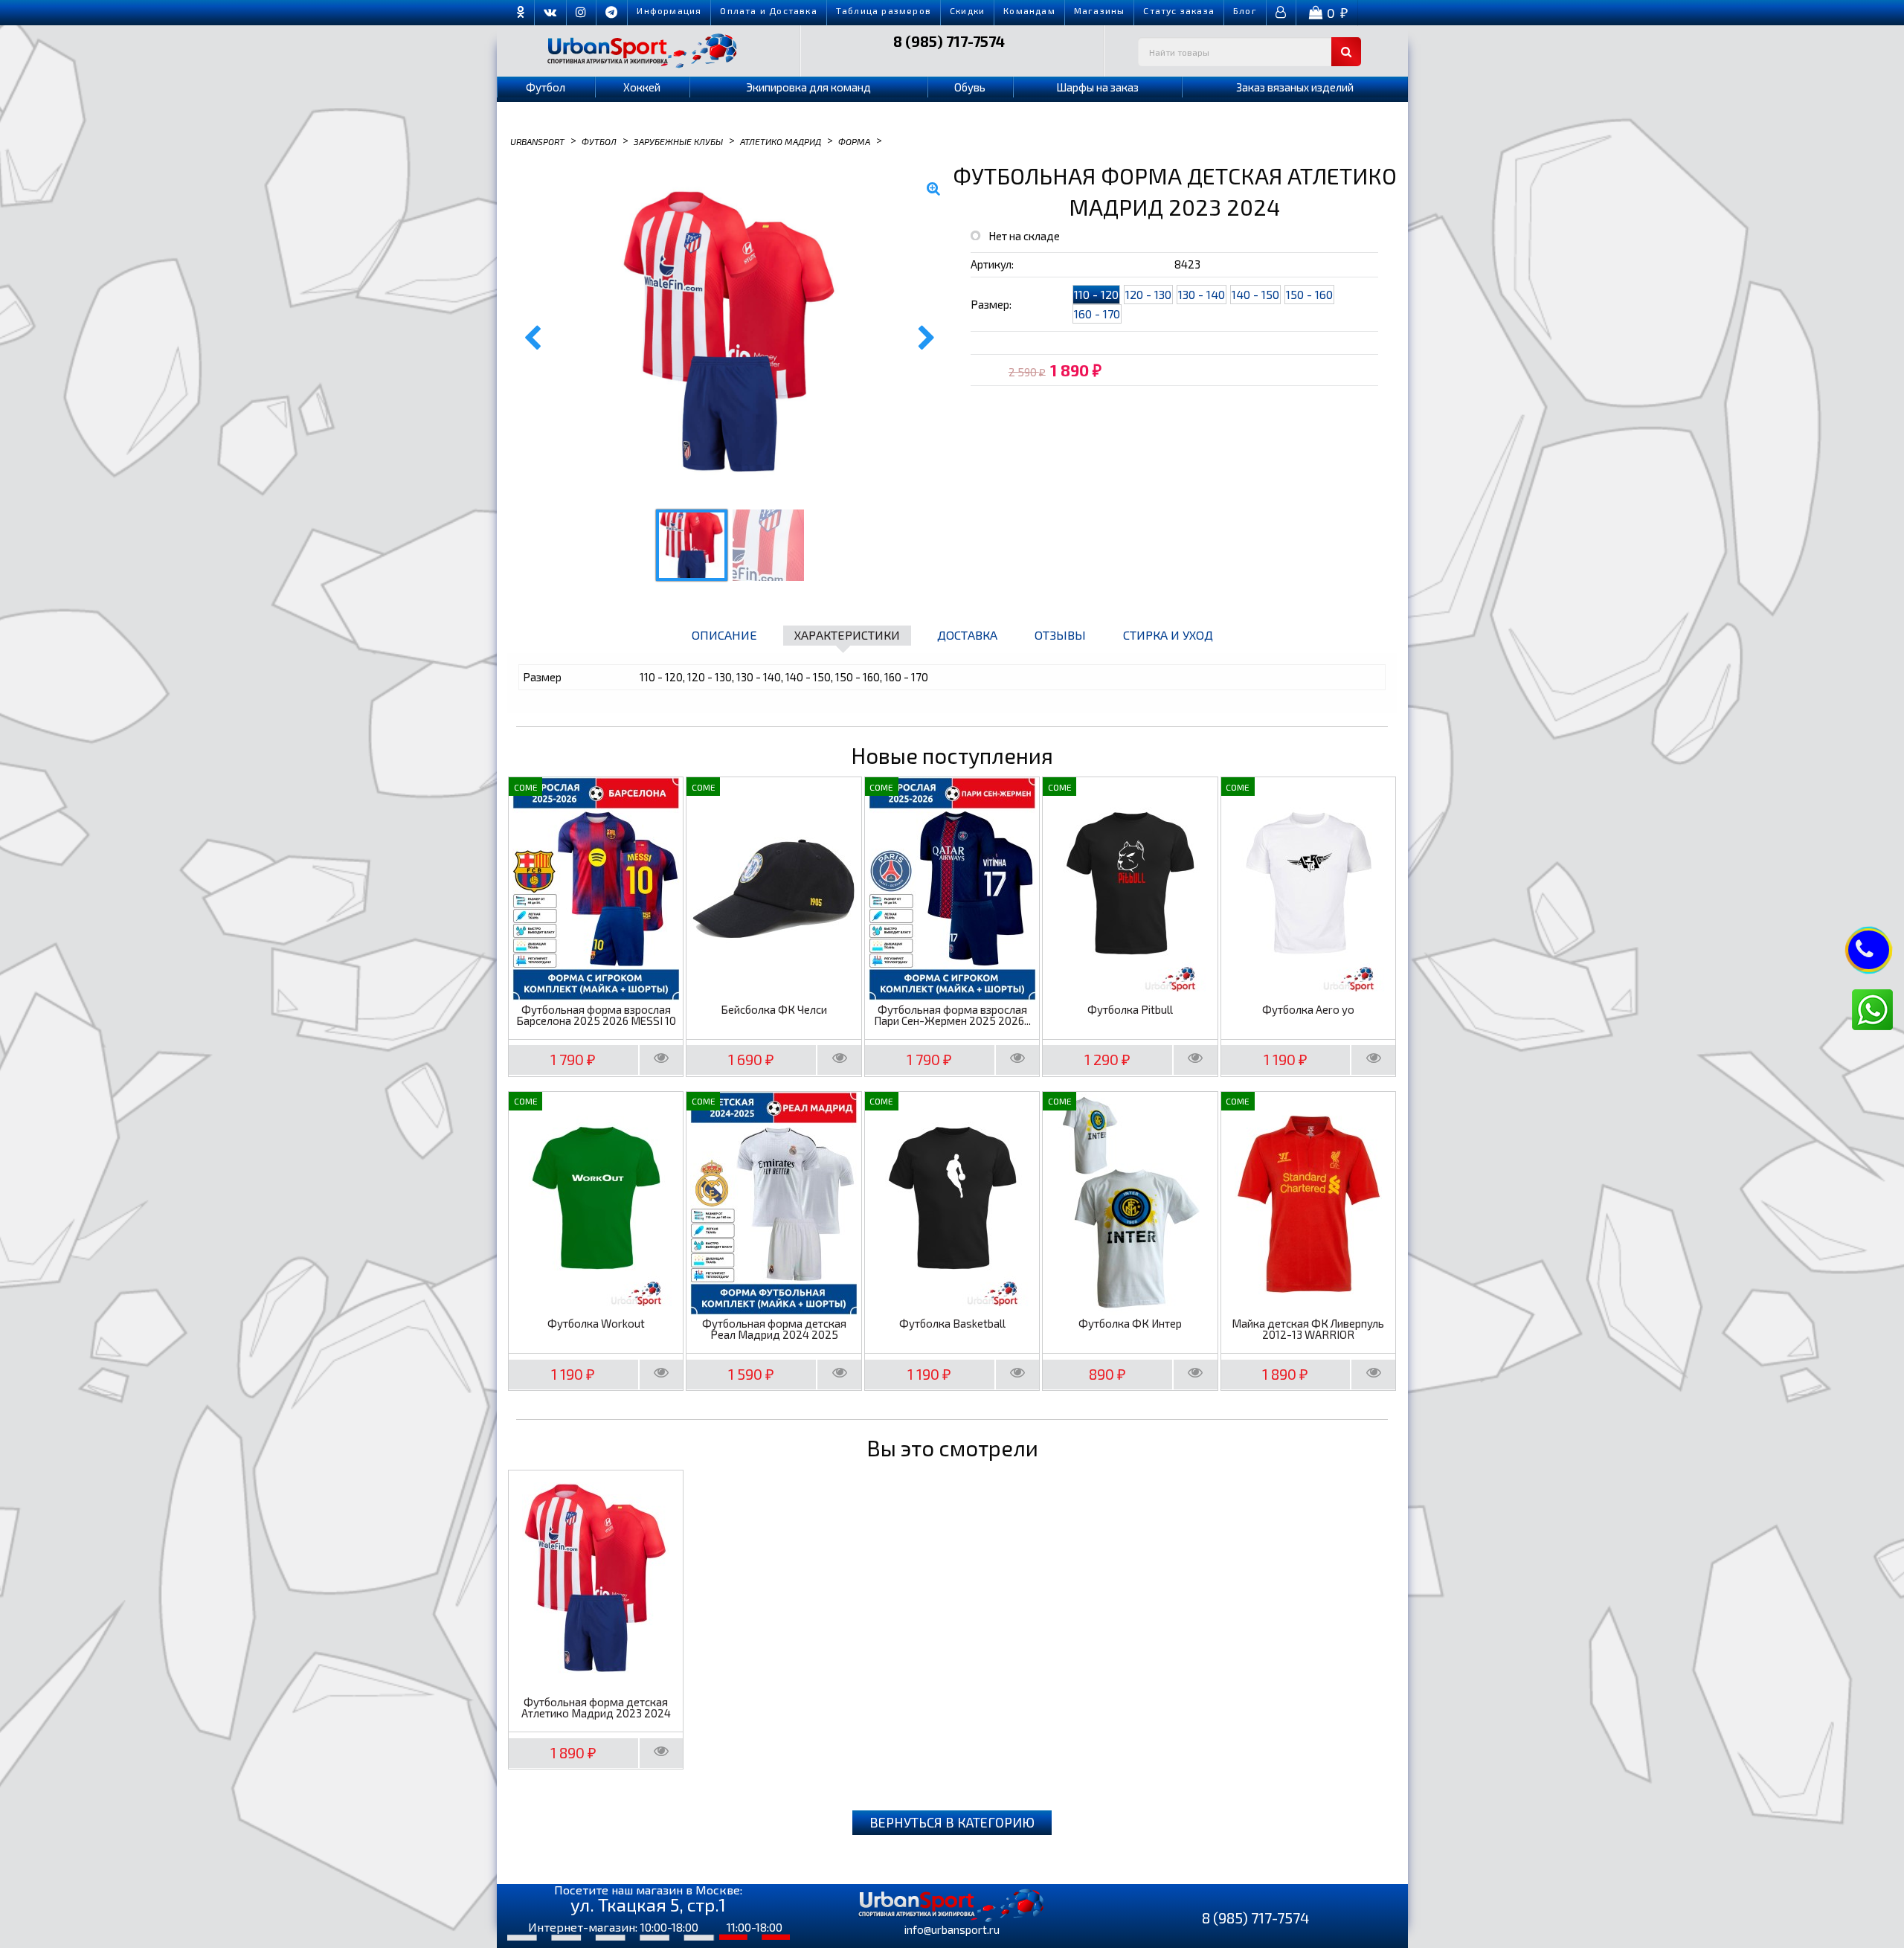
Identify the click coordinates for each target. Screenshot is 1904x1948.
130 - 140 (1202, 294)
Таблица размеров (884, 10)
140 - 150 (1255, 294)
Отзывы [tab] (1060, 635)
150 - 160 (1309, 294)
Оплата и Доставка (768, 10)
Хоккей (642, 87)
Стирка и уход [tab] (1168, 635)
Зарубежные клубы (678, 141)
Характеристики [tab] (847, 635)
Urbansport (537, 141)
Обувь (970, 87)
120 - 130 (1148, 294)
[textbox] (1249, 52)
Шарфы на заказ (1097, 87)
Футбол (546, 87)
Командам (1029, 10)
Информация (669, 10)
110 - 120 (1096, 294)
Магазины (1100, 10)
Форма (854, 141)
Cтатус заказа (1179, 10)
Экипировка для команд (808, 87)
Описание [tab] (724, 635)
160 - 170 (1097, 314)
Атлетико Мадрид (781, 141)
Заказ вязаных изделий (1295, 87)
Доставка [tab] (967, 635)
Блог (1245, 10)
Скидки (967, 10)
